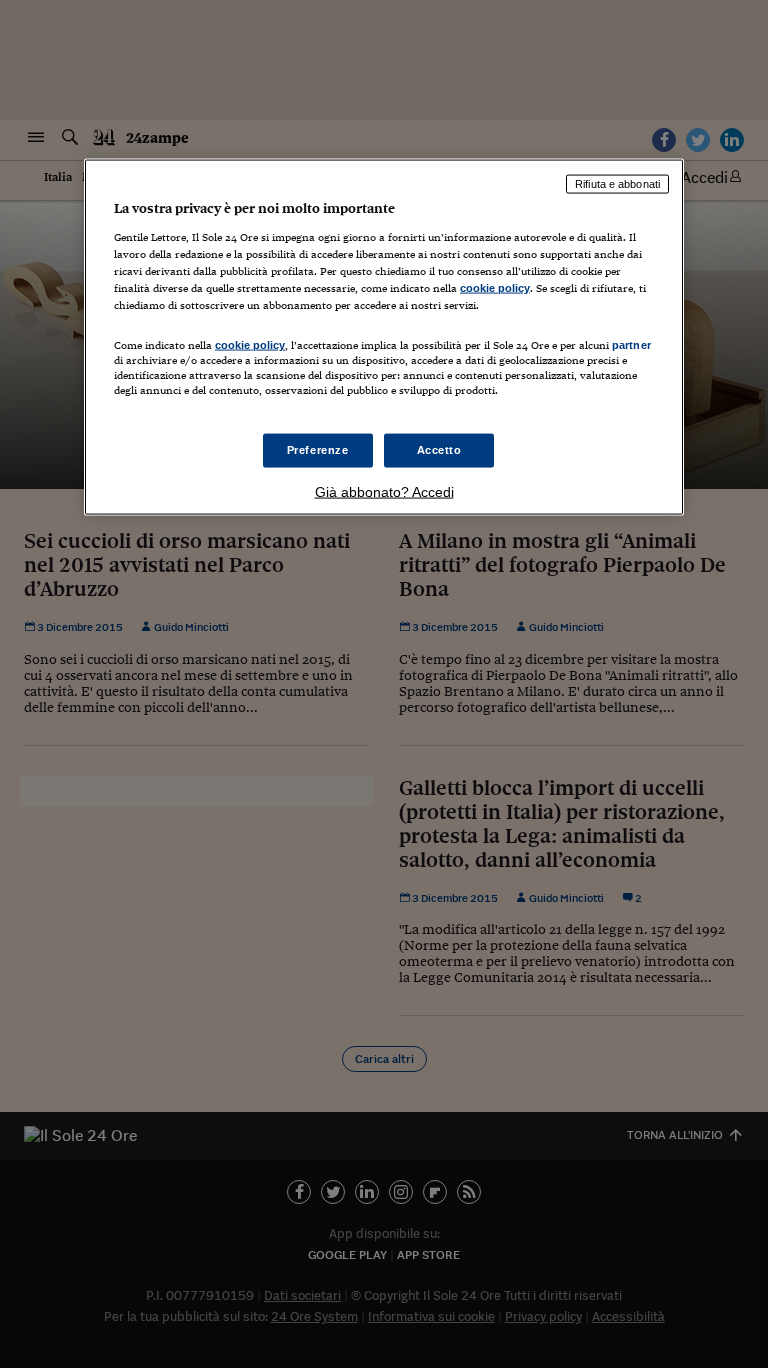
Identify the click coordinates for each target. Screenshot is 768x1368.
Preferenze (318, 450)
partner (631, 345)
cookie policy (495, 288)
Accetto (439, 450)
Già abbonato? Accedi (384, 492)
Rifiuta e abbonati (617, 184)
